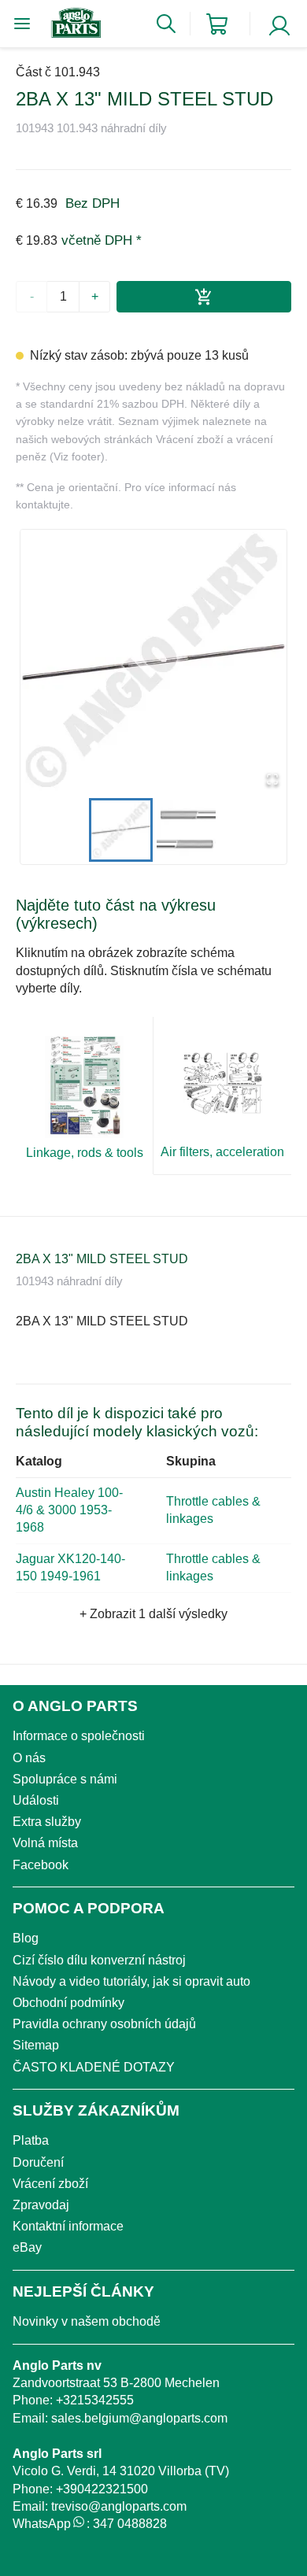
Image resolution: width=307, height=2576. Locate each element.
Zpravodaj (41, 2205)
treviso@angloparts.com (119, 2506)
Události (36, 1800)
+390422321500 (102, 2489)
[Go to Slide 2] (186, 830)
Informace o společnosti (79, 1736)
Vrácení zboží (50, 2184)
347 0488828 (130, 2524)
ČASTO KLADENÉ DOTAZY (94, 2067)
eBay (27, 2247)
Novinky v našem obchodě (87, 2321)
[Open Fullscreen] (272, 780)
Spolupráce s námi (65, 1779)
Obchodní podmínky (68, 2003)
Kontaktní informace (68, 2226)
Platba (31, 2140)
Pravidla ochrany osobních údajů (104, 2024)
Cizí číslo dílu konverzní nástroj (99, 1960)
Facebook (41, 1865)
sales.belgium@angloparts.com (139, 2418)
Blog (26, 1938)
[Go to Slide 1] (121, 830)
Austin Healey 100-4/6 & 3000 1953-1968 (69, 1510)
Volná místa (45, 1843)
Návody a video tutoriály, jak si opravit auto (131, 1981)
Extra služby (47, 1822)
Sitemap (36, 2045)
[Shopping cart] (217, 24)
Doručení (38, 2162)
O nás (29, 1758)
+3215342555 (95, 2400)
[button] (153, 663)
